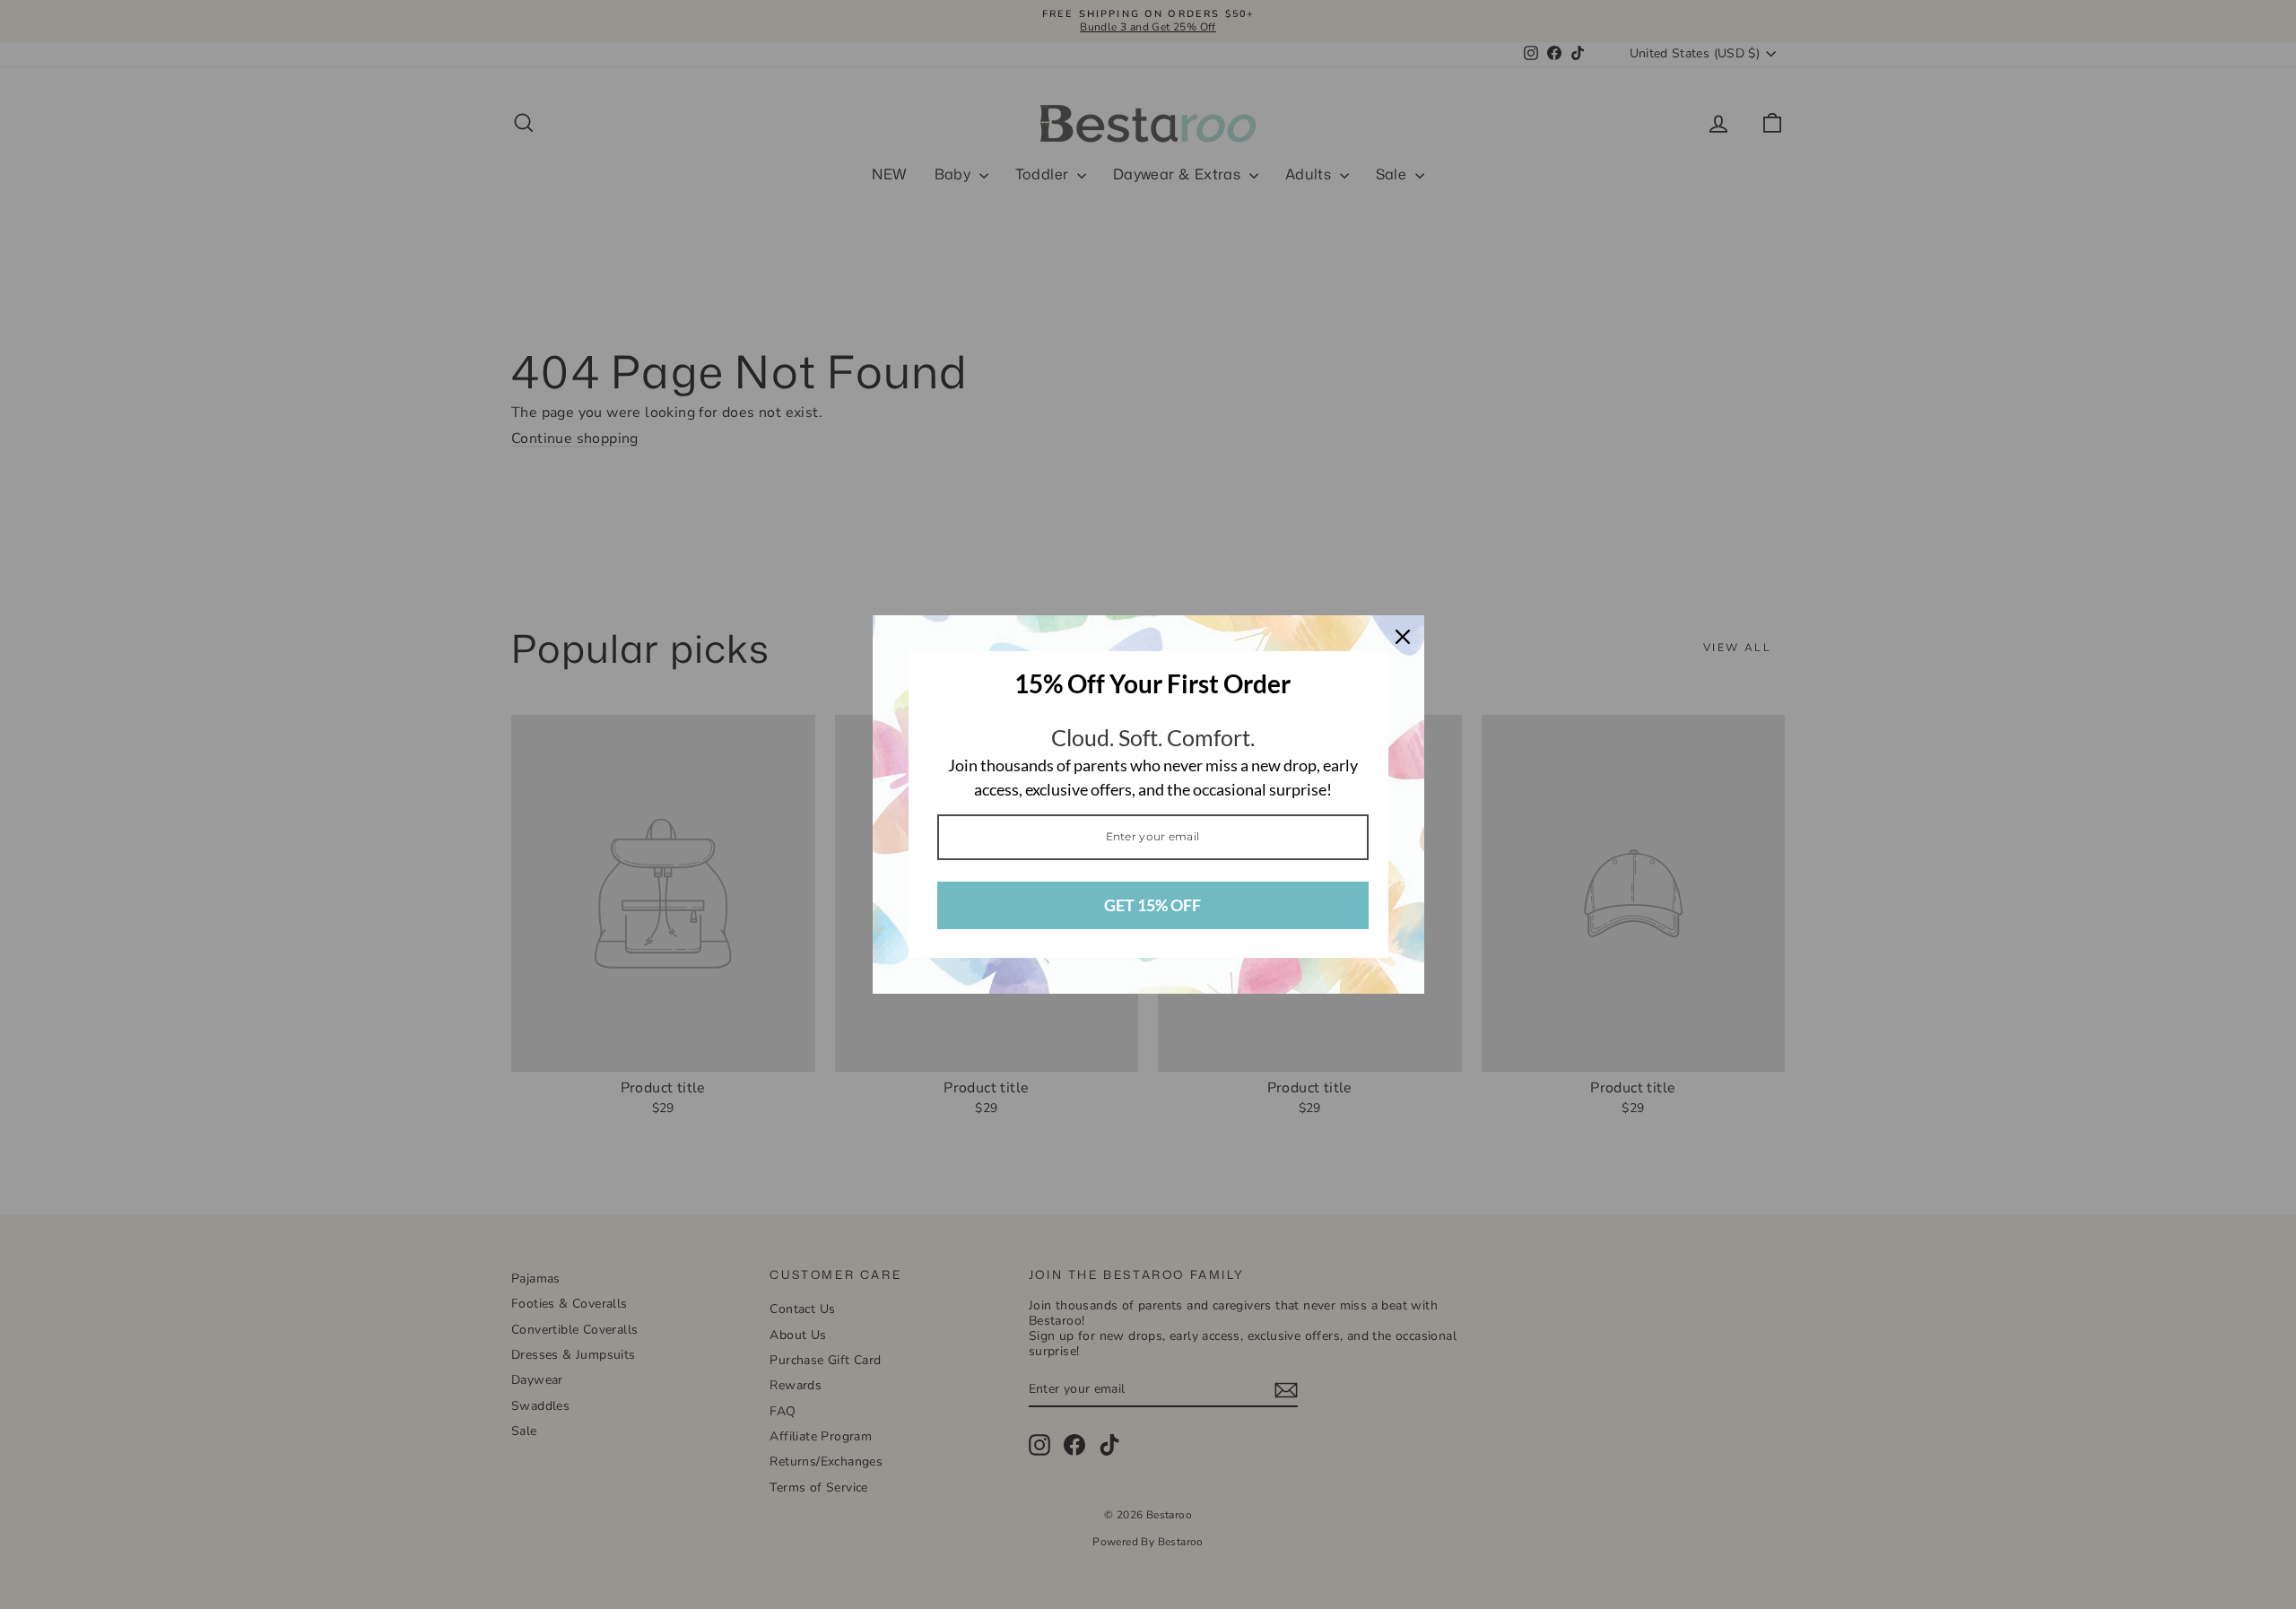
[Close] (1403, 637)
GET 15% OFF (1152, 905)
